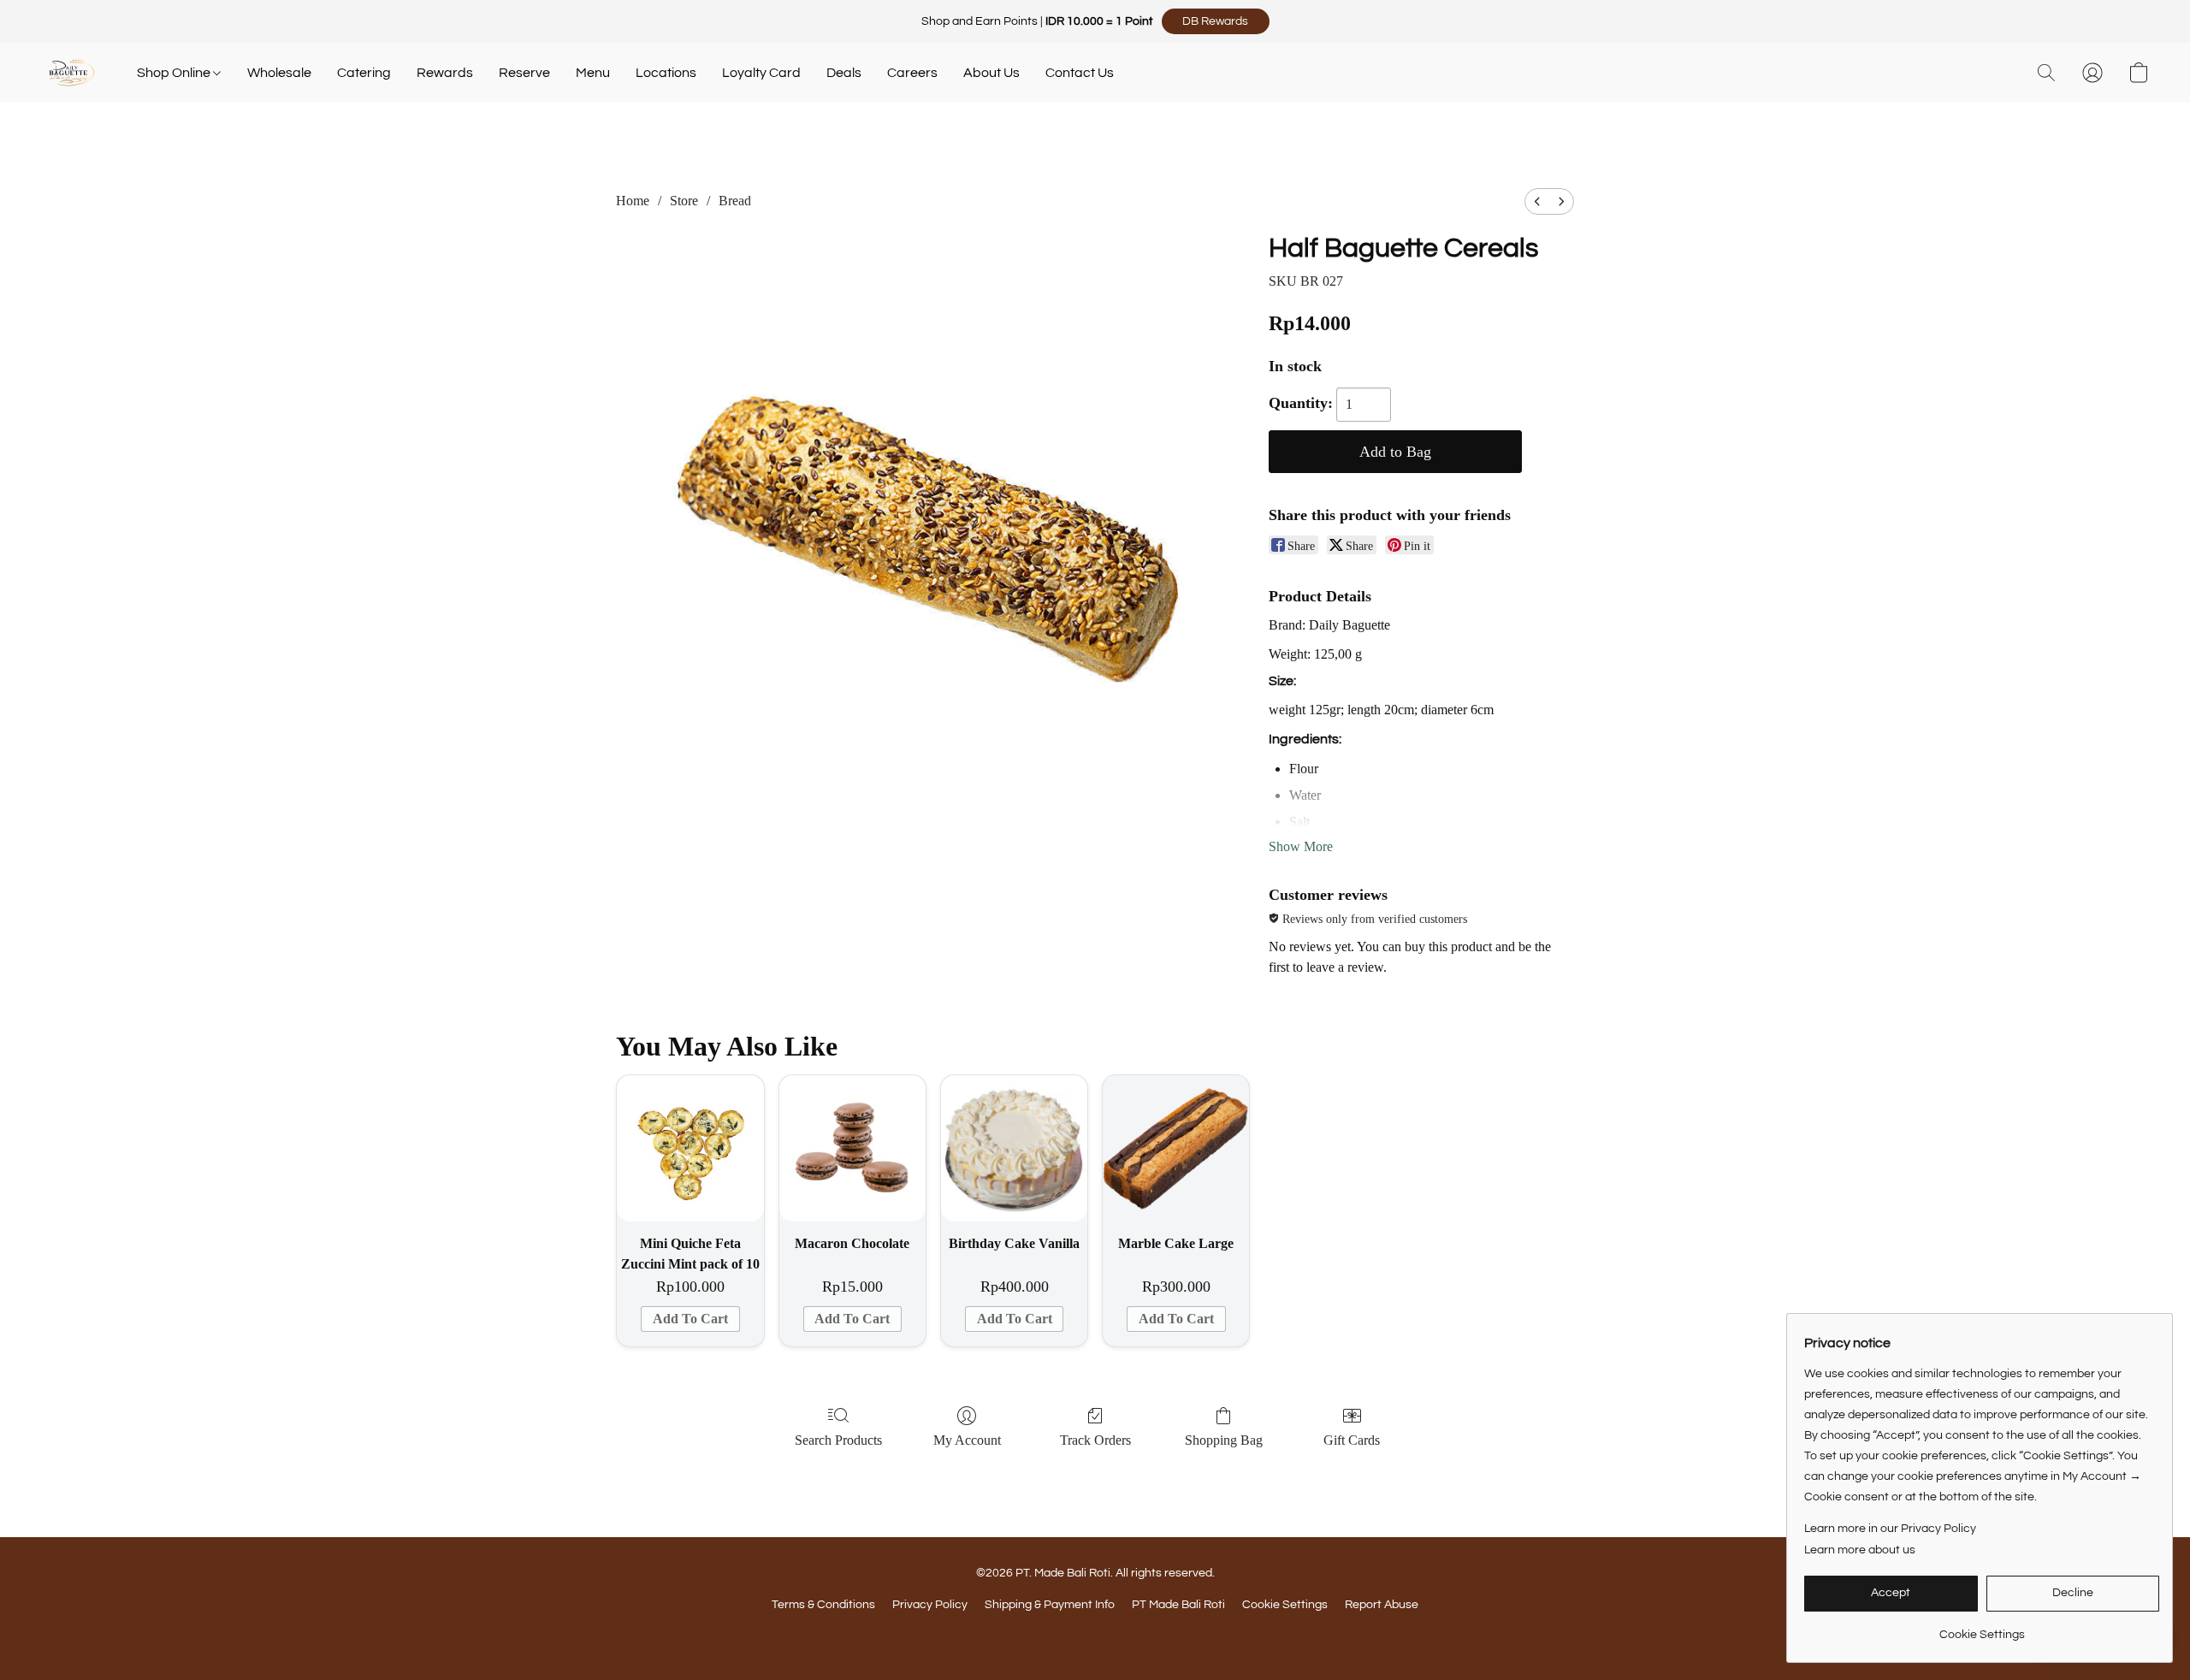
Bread (735, 201)
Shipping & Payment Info (1050, 1605)
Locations (666, 73)
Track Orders (1095, 1440)
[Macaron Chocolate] (852, 1148)
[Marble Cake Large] (1176, 1148)
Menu (593, 73)
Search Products (838, 1440)
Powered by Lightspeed (1095, 1635)
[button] (1216, 21)
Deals (844, 73)
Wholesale (279, 73)
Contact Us (1080, 73)
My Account (967, 1440)
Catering (364, 73)
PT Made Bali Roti (1178, 1605)
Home (633, 201)
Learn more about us (1860, 1550)
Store (684, 201)
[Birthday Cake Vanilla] (1014, 1148)
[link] (1982, 1628)
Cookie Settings (1285, 1605)
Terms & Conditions (823, 1605)
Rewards (445, 73)
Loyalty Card (761, 73)
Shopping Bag (1224, 1440)
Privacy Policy (930, 1605)
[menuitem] (1537, 201)
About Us (991, 73)
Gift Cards (1352, 1440)
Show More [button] (1301, 846)
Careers (912, 73)
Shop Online (175, 73)
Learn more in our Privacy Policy (1890, 1529)
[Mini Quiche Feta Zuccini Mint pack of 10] (690, 1148)
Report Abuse (1382, 1605)
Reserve (524, 73)
